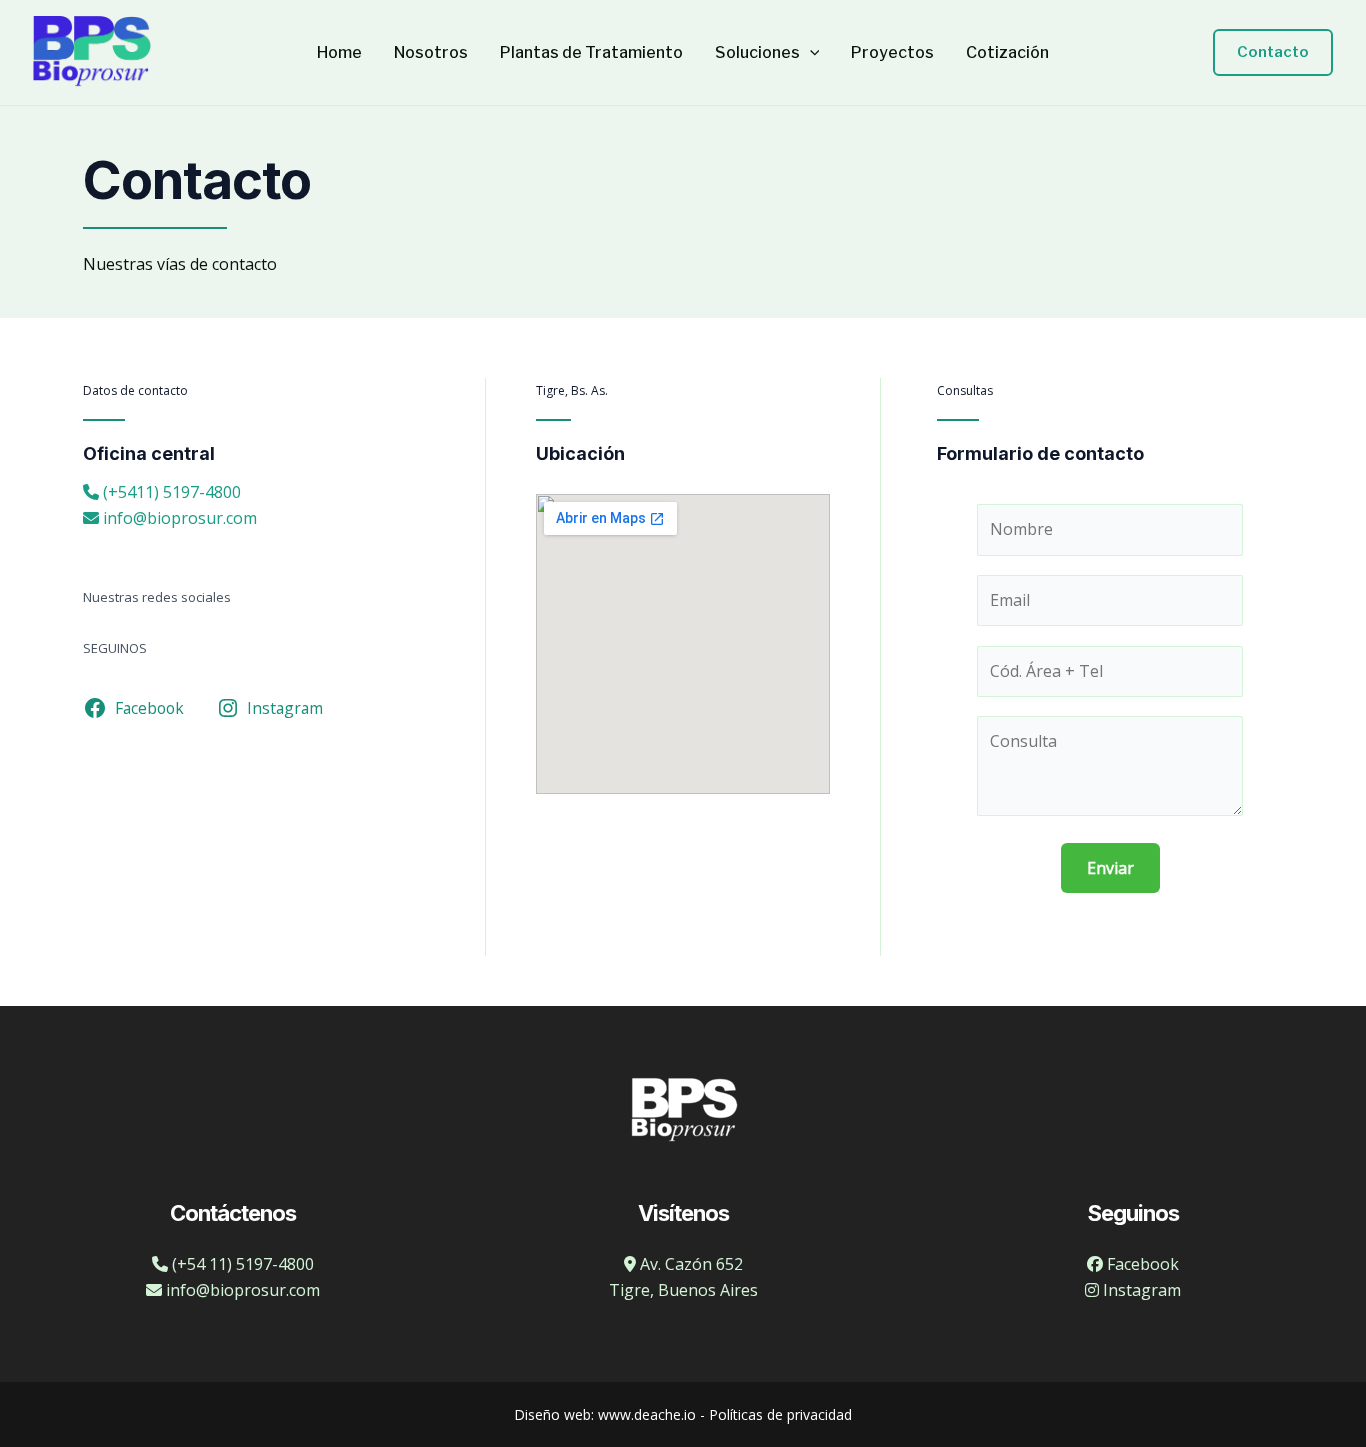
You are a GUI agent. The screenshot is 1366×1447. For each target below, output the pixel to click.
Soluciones (757, 53)
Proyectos (892, 53)
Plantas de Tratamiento (591, 53)
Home (339, 53)
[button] (810, 53)
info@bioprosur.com (178, 518)
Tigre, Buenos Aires (683, 1290)
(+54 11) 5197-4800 (241, 1264)
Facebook (1141, 1264)
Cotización (1007, 53)
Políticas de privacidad (780, 1414)
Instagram (1140, 1290)
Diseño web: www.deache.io (605, 1414)
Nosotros (431, 53)
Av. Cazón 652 (689, 1264)
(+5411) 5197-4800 (170, 492)
